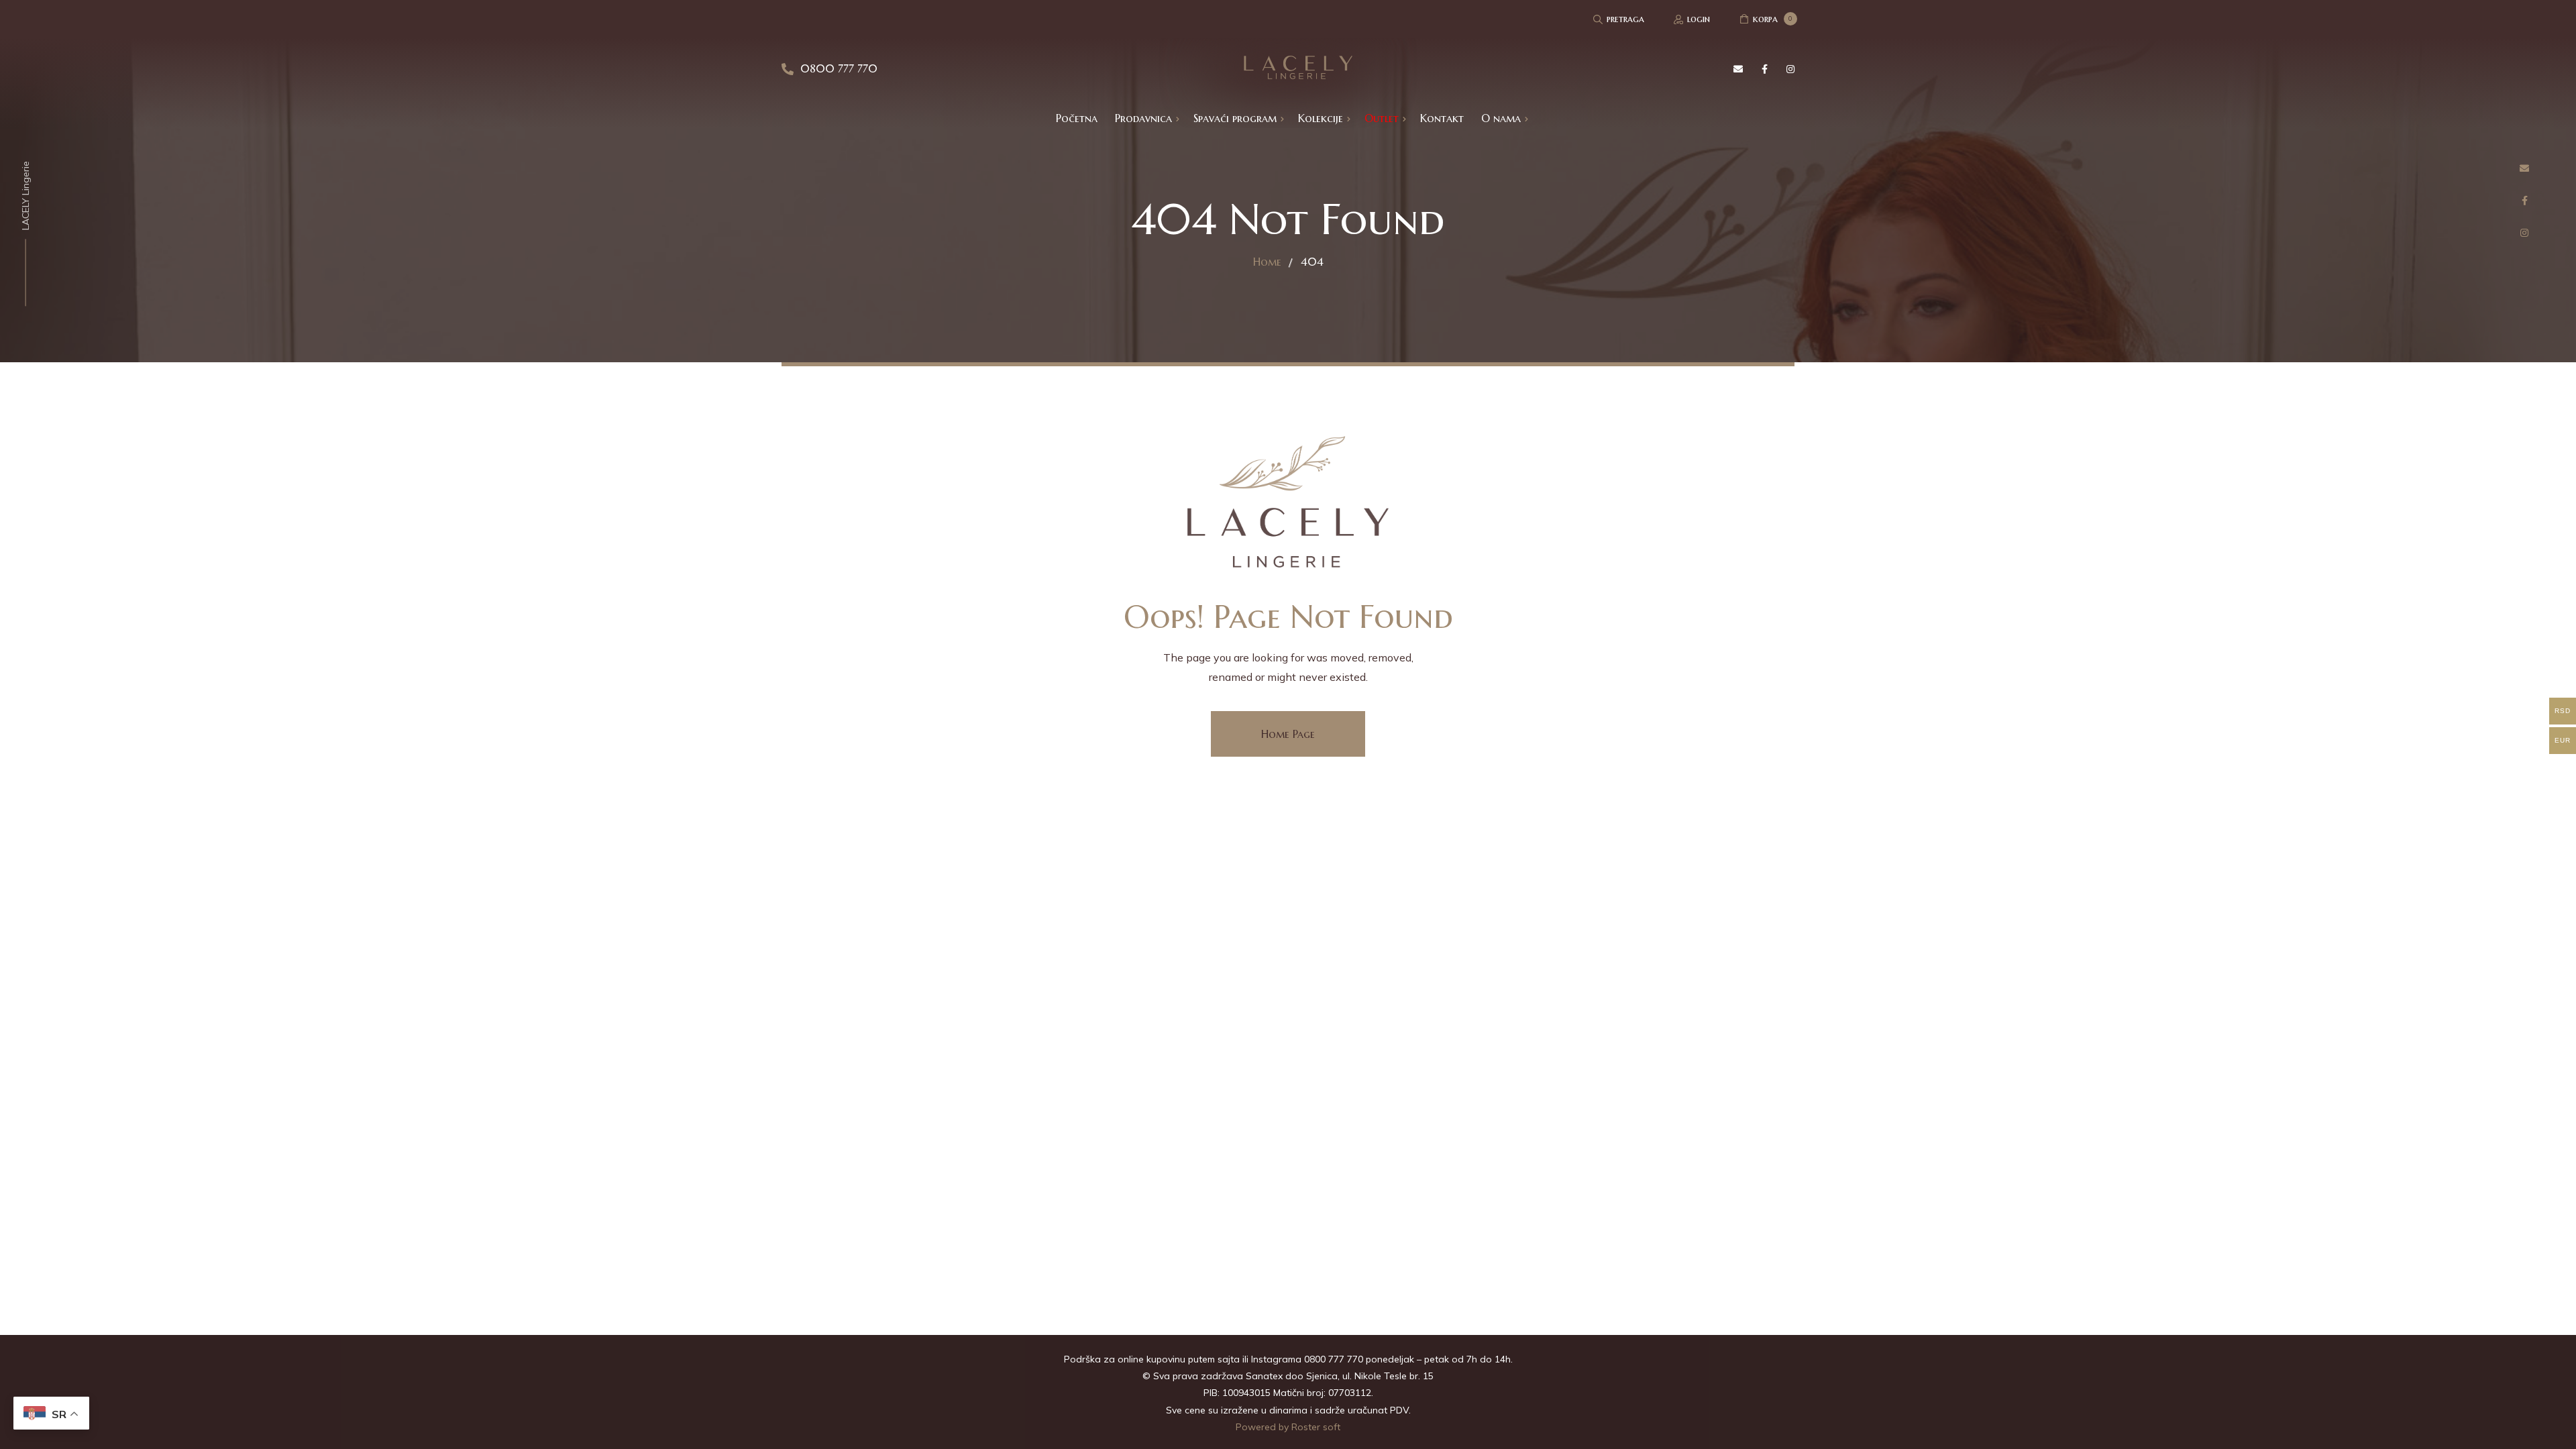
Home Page (1288, 734)
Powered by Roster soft (1288, 1427)
